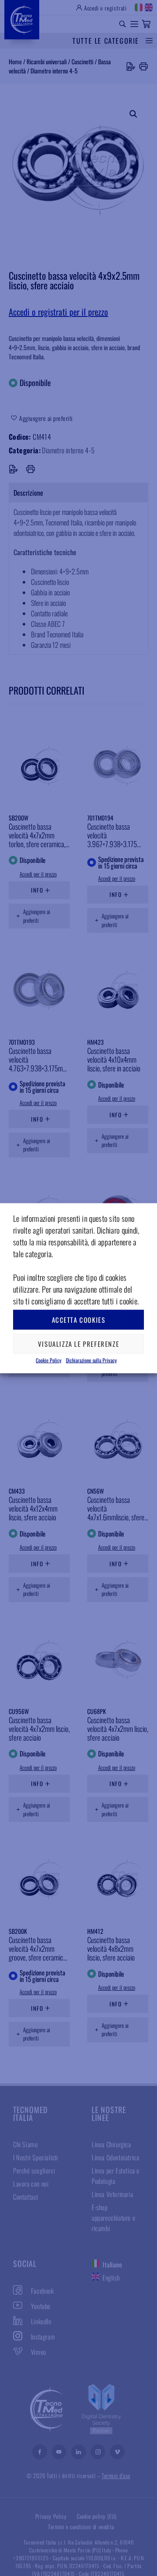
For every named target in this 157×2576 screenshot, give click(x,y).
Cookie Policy (49, 1360)
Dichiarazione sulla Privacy (91, 1360)
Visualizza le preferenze (78, 1344)
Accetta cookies (79, 1320)
